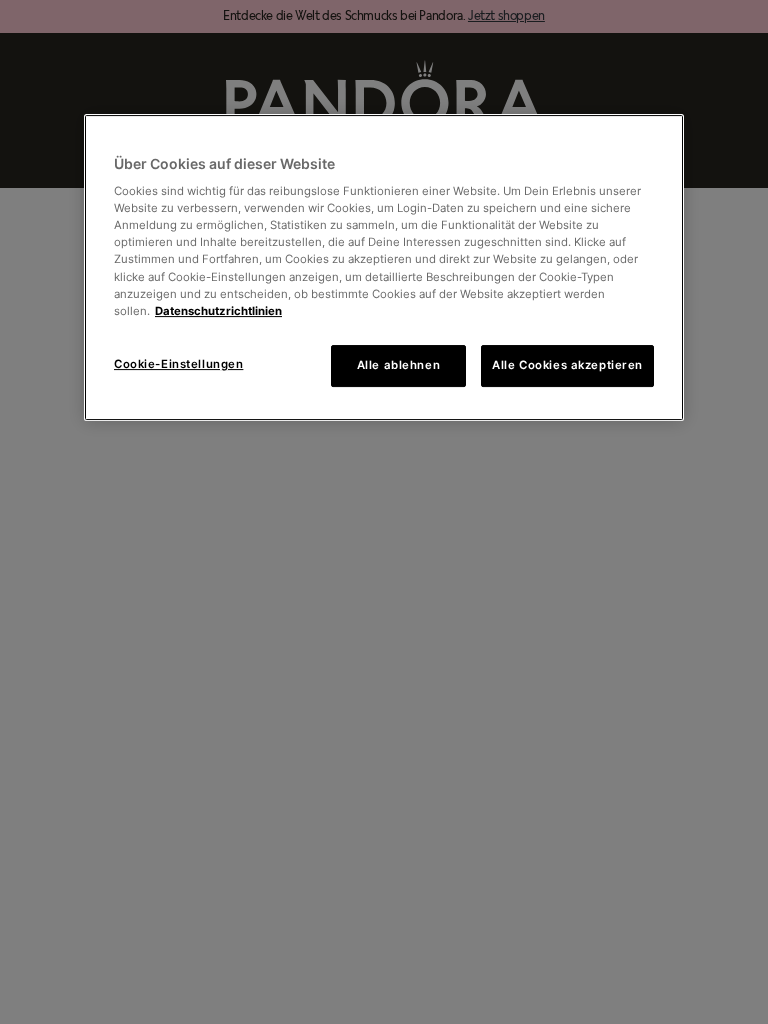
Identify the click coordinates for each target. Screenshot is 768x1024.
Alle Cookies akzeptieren (567, 365)
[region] (384, 267)
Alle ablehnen (398, 365)
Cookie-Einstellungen (178, 364)
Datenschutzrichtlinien (218, 311)
